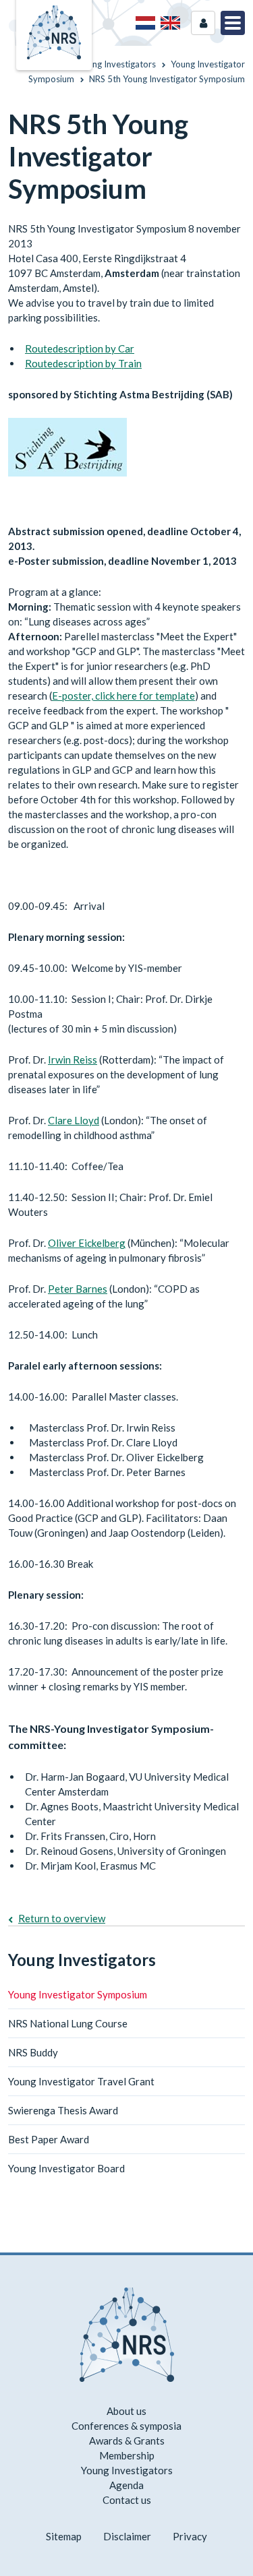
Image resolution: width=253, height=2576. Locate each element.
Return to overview (62, 1918)
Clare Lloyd (74, 1120)
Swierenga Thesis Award (63, 2110)
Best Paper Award (49, 2139)
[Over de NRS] (145, 23)
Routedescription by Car (80, 348)
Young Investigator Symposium (78, 1994)
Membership (127, 2455)
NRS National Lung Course (68, 2023)
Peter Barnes (78, 1289)
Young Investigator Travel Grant (81, 2081)
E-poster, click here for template (123, 696)
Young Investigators (82, 1960)
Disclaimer (127, 2536)
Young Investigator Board (66, 2168)
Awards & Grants (127, 2441)
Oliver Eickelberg (87, 1243)
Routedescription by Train (83, 363)
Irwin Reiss (73, 1060)
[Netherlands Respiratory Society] (54, 31)
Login (203, 23)
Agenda (126, 2485)
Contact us (127, 2500)
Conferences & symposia (126, 2426)
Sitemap (64, 2536)
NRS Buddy (33, 2052)
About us (126, 2411)
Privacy (190, 2536)
